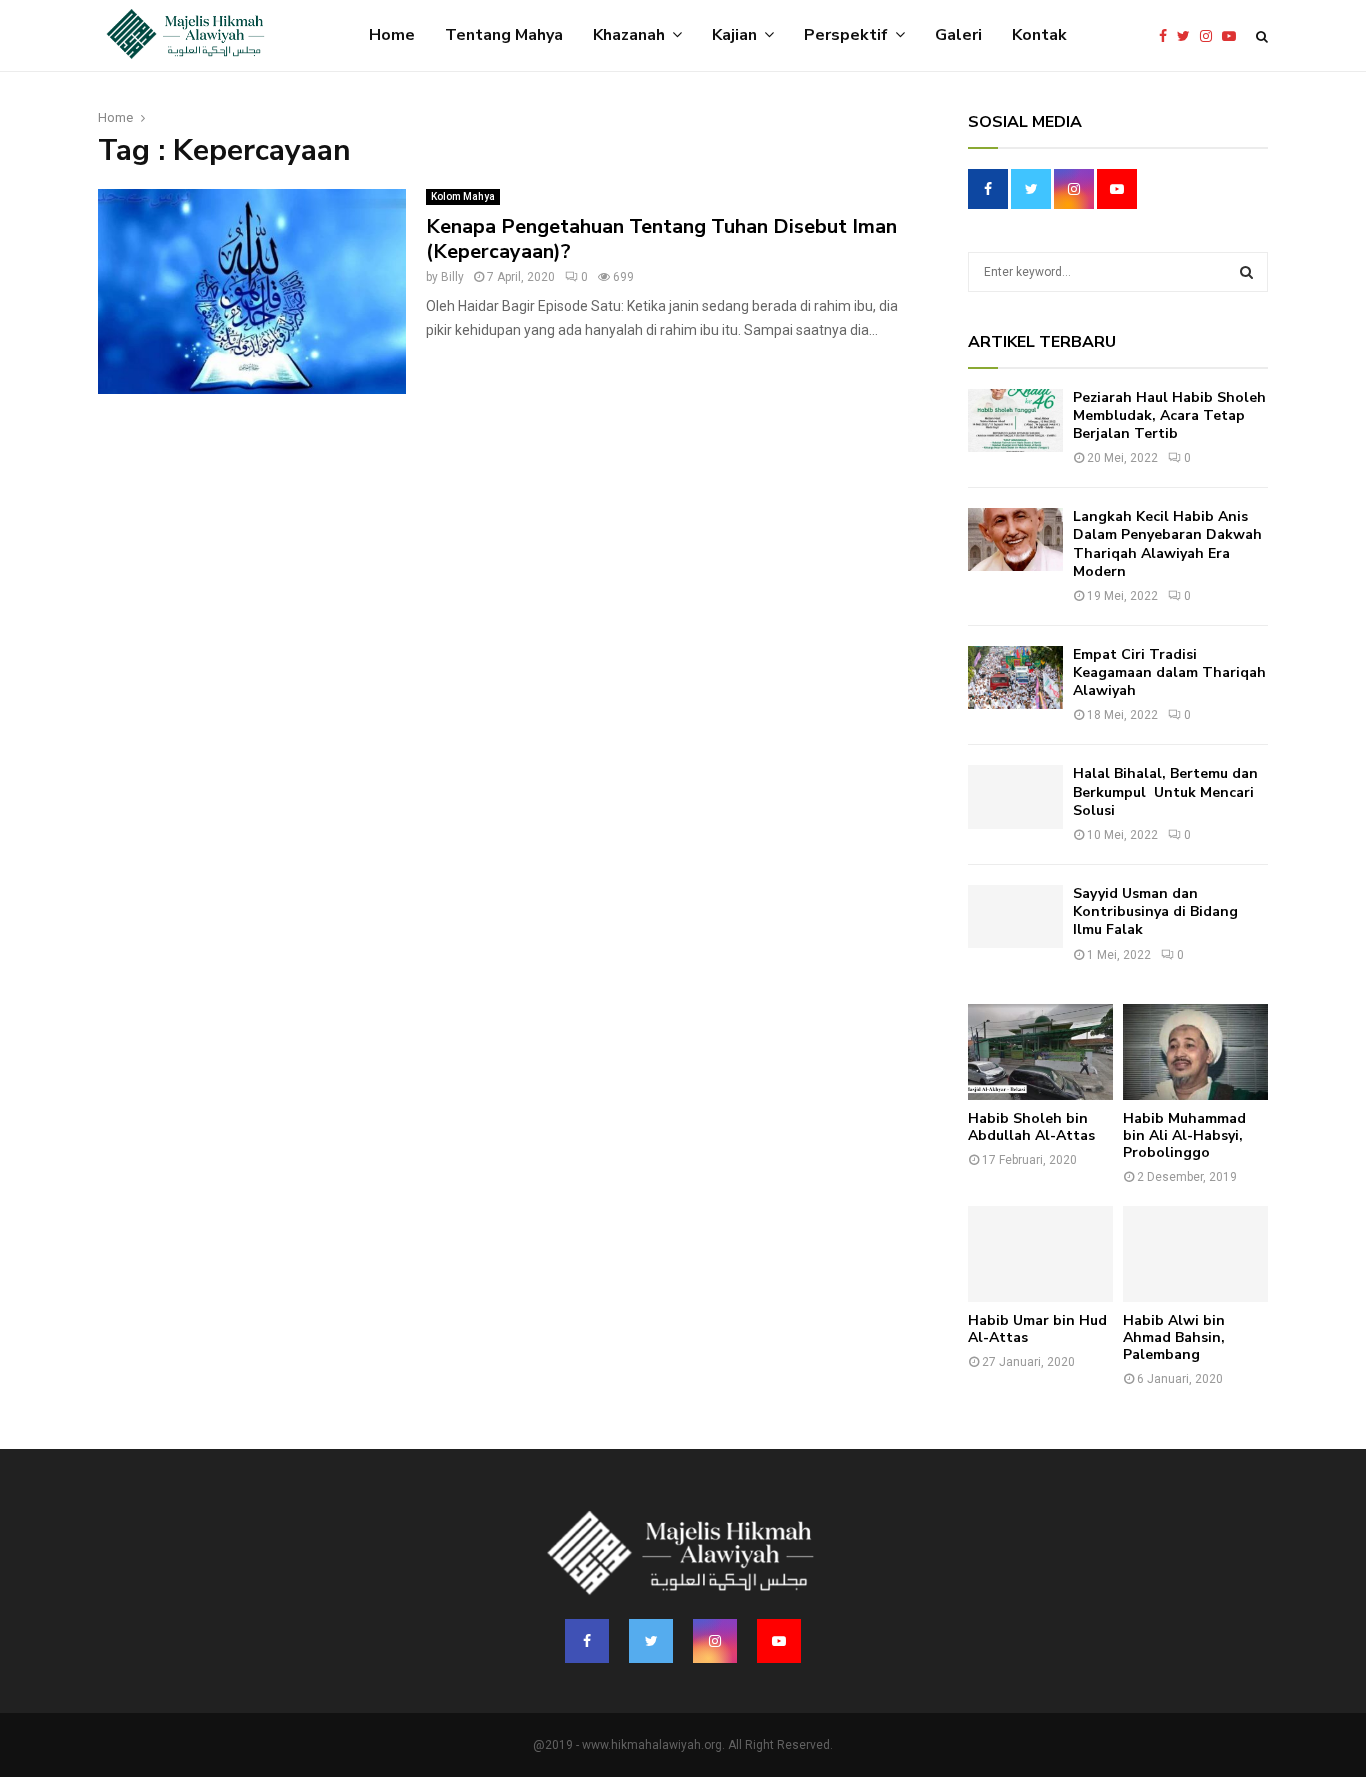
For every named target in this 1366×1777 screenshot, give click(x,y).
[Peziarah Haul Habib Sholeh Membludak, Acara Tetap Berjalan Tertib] (1015, 420)
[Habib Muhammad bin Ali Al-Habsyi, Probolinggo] (1195, 1052)
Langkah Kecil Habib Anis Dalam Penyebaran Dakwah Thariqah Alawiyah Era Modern (1167, 544)
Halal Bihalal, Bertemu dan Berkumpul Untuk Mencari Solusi (1165, 791)
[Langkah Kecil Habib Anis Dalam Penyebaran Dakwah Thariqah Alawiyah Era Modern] (1015, 539)
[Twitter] (1188, 36)
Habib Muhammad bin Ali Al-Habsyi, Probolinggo (1184, 1135)
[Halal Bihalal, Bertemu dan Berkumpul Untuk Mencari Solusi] (1015, 796)
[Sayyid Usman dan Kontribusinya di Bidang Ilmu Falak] (1015, 916)
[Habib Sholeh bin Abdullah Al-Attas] (1040, 1052)
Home (392, 35)
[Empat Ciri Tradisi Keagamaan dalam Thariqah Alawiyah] (1015, 677)
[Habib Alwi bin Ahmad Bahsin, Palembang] (1195, 1254)
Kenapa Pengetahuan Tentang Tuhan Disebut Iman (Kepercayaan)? (661, 239)
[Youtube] (1234, 36)
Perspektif (846, 35)
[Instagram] (1211, 36)
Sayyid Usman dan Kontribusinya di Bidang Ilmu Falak (1155, 911)
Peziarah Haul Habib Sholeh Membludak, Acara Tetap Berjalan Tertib (1169, 415)
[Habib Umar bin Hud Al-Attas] (1040, 1254)
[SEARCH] (1246, 272)
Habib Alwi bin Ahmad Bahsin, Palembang (1174, 1337)
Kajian (734, 35)
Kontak (1039, 35)
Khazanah (629, 35)
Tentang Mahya (504, 35)
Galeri (958, 35)
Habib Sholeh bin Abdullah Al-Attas (1031, 1127)
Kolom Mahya (463, 196)
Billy (452, 277)
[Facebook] (1168, 36)
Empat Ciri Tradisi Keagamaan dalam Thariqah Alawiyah (1169, 672)
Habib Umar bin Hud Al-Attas (1037, 1329)
